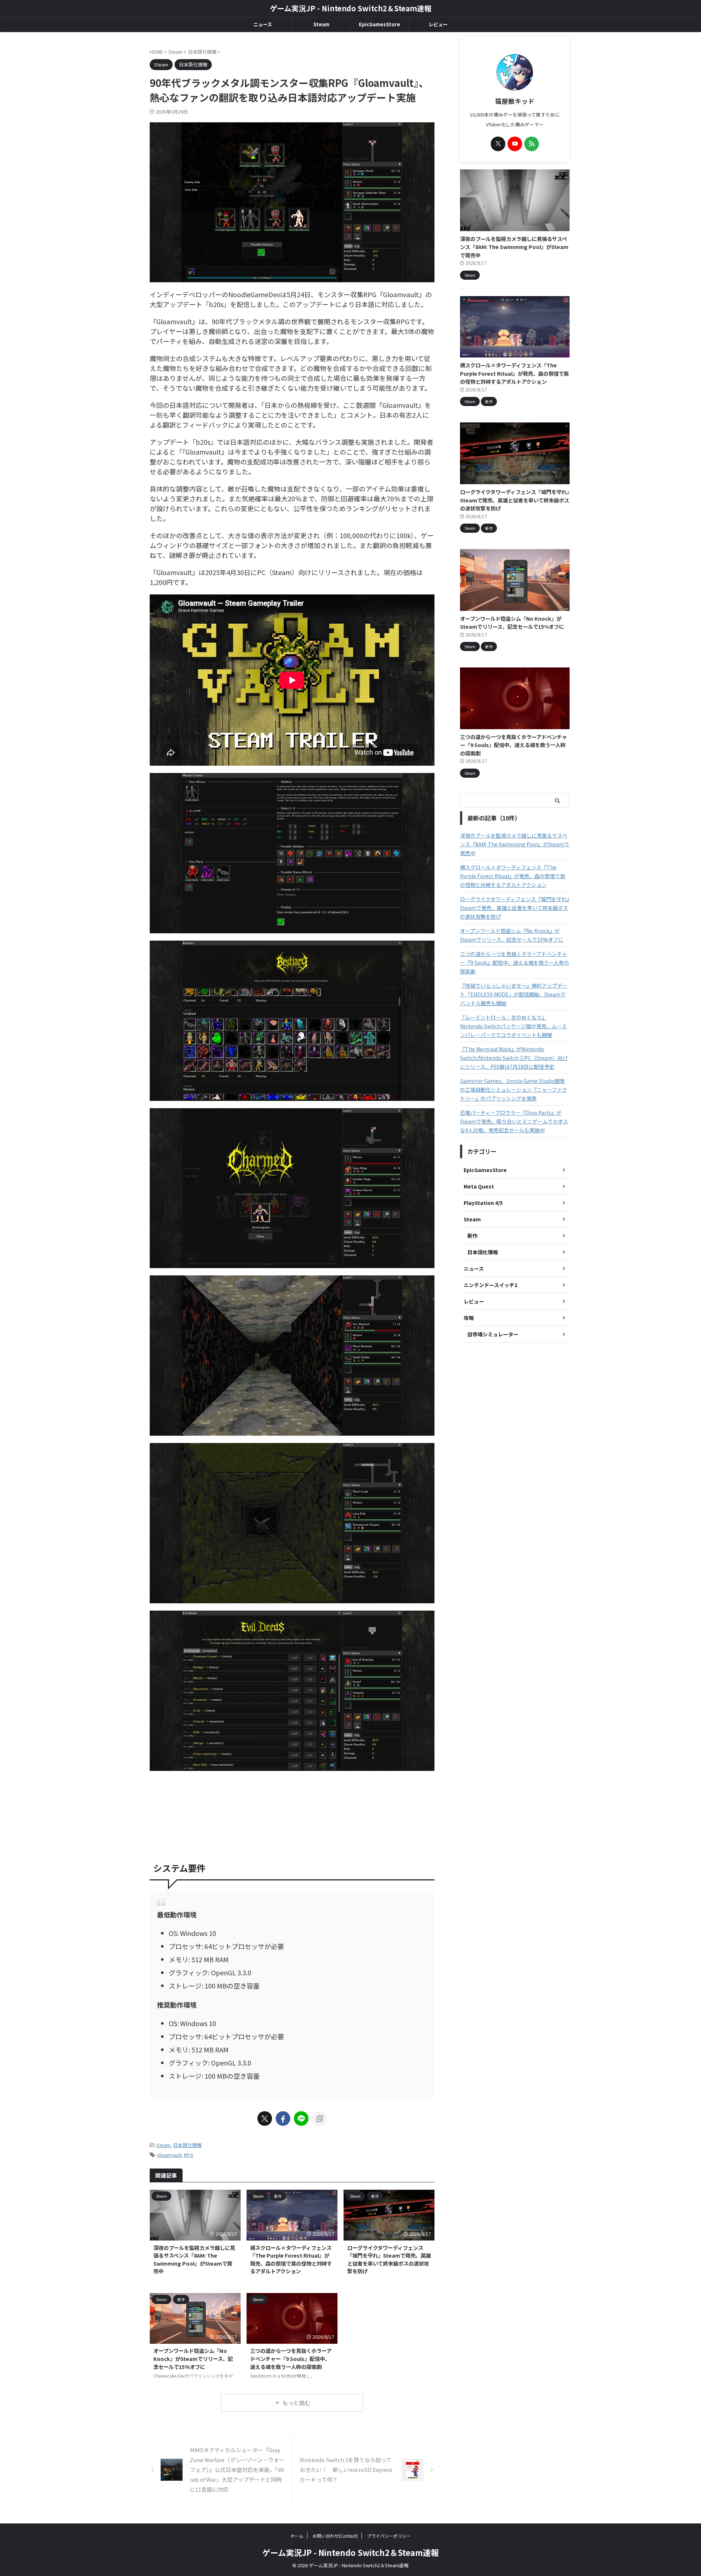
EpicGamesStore (380, 24)
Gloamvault (169, 2155)
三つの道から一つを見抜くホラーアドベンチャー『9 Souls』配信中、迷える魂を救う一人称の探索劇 (291, 2358)
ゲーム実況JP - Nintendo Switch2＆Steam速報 (351, 8)
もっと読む (296, 2403)
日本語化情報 (187, 2145)
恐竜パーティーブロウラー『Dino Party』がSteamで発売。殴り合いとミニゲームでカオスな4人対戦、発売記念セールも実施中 (514, 1121)
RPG (189, 2155)
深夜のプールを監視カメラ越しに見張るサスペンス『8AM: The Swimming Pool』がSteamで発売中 (194, 2259)
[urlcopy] (319, 2118)
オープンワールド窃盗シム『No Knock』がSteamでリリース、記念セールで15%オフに (193, 2358)
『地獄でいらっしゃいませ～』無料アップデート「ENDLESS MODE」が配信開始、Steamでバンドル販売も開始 (514, 994)
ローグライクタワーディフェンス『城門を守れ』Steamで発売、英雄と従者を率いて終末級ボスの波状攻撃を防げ (389, 2259)
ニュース (263, 24)
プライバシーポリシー (389, 2536)
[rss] (532, 144)
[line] (301, 2118)
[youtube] (515, 144)
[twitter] (265, 2118)
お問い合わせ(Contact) (335, 2536)
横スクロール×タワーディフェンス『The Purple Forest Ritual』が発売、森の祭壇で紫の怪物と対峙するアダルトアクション (291, 2259)
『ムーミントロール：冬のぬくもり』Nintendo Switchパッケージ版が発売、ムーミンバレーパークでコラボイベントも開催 (514, 1026)
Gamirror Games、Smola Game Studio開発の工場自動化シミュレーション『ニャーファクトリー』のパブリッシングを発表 (514, 1090)
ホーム (297, 2536)
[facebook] (283, 2118)
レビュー (438, 24)
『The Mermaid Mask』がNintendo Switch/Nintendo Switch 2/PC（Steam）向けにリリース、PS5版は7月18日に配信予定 (514, 1058)
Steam (321, 24)
